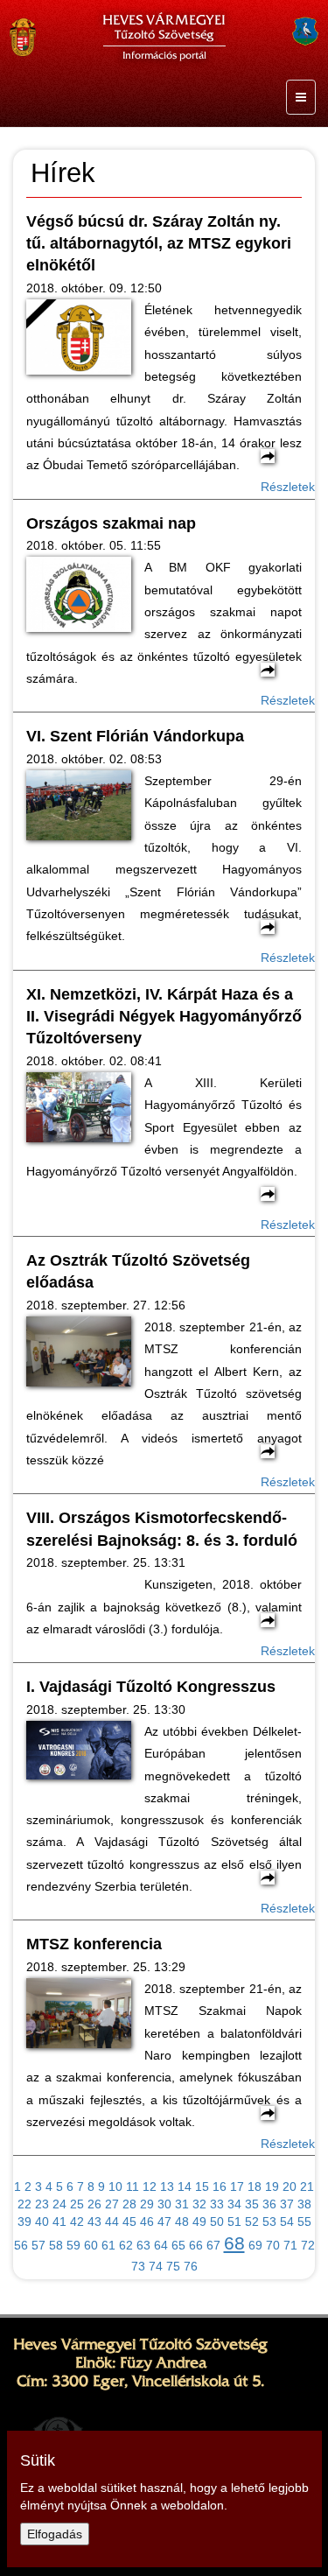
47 (164, 2222)
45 (129, 2222)
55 (304, 2222)
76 (191, 2266)
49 (199, 2222)
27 (112, 2204)
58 (56, 2245)
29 (147, 2204)
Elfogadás (55, 2534)
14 (185, 2186)
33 (217, 2204)
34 (234, 2204)
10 (115, 2186)
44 (112, 2222)
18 (255, 2186)
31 (182, 2204)
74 (156, 2266)
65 (178, 2245)
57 (38, 2245)
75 (173, 2266)
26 (94, 2204)
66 (196, 2245)
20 (290, 2186)
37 (287, 2204)
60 (91, 2245)
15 (202, 2186)
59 (73, 2245)
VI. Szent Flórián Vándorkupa (135, 736)
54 (287, 2222)
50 (217, 2222)
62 (126, 2245)
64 (161, 2245)
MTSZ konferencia (94, 1944)
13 (167, 2186)
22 (24, 2204)
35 (252, 2204)
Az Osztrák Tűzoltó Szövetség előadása (138, 1271)
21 (307, 2186)
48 (182, 2222)
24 (59, 2204)
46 (147, 2222)
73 (138, 2266)
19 (272, 2186)
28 (129, 2204)
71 (290, 2245)
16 (220, 2186)
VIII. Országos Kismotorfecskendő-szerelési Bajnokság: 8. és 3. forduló (162, 1529)
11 (133, 2186)
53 (269, 2222)
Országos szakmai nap (111, 523)
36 (269, 2204)
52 (252, 2222)
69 (255, 2245)
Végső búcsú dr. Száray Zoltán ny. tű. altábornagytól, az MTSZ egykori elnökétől (159, 244)
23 (42, 2204)
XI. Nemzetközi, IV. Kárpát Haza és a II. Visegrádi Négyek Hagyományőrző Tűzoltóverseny (164, 1017)
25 (77, 2204)
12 (150, 2186)
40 (42, 2222)
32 (199, 2204)
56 (21, 2245)
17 (237, 2186)
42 (77, 2222)
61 (108, 2245)
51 (234, 2222)
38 (304, 2204)
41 (59, 2222)
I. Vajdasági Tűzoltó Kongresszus (151, 1687)
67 (213, 2245)
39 (24, 2222)
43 (94, 2222)
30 (164, 2204)
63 (143, 2245)
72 (308, 2245)
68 (234, 2243)
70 (273, 2245)
